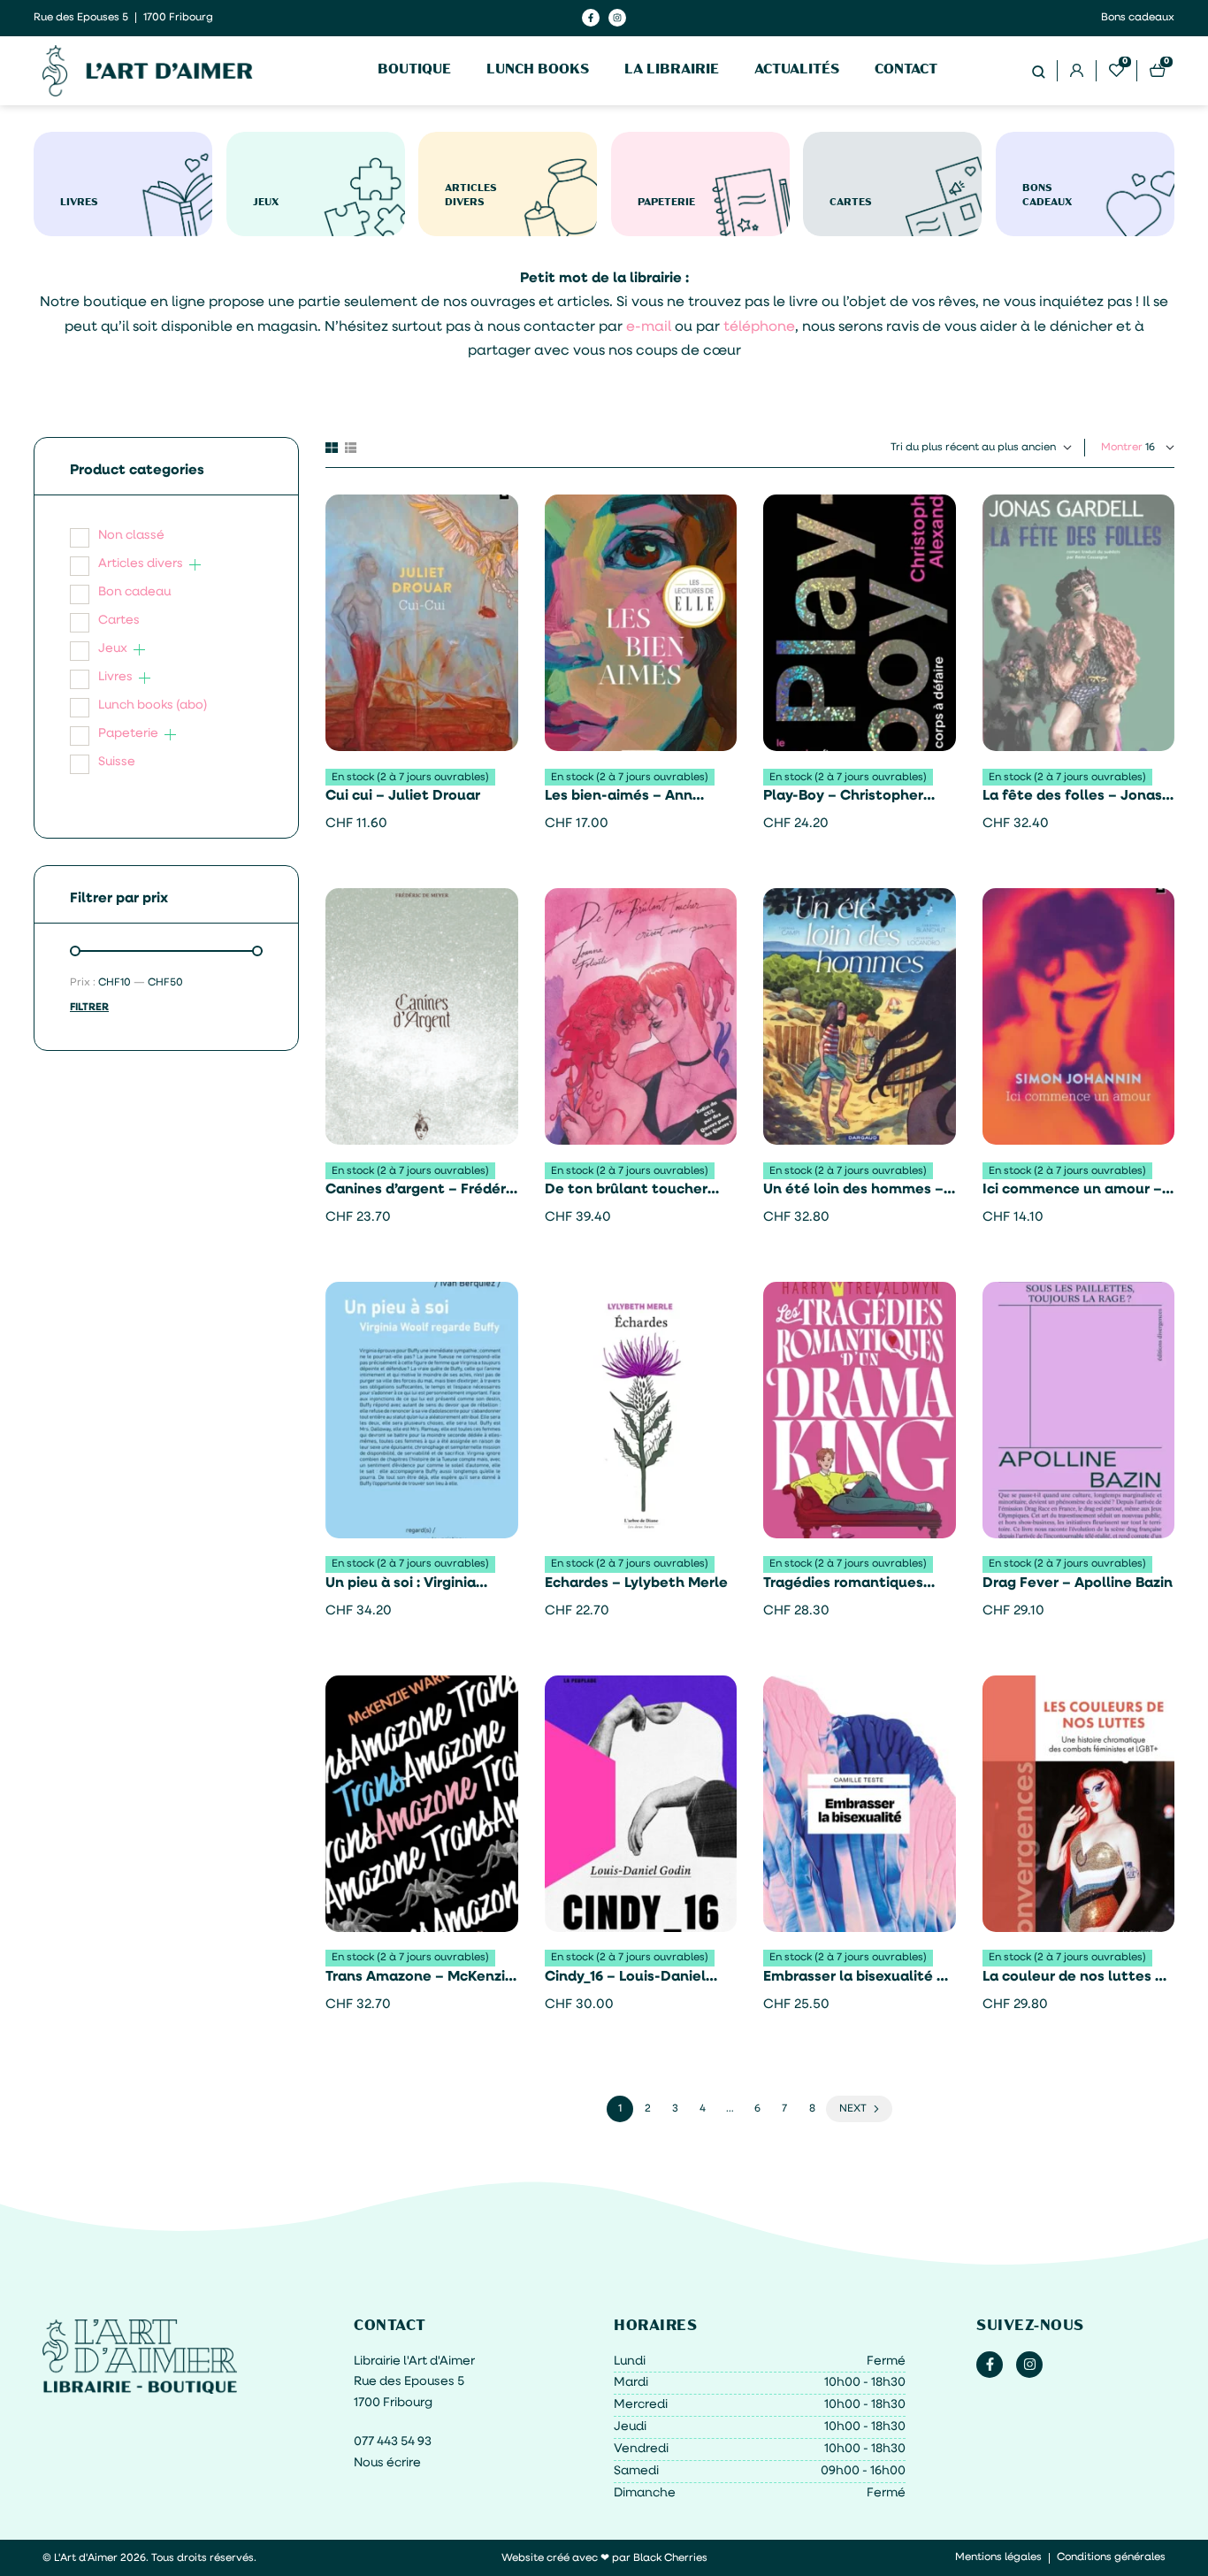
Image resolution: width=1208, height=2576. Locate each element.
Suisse (117, 762)
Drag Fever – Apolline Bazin (1078, 1583)
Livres (115, 677)
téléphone (759, 327)
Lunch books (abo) (153, 705)
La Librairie (672, 70)
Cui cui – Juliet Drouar (403, 796)
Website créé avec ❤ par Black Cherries (604, 2558)
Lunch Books (538, 70)
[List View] (351, 448)
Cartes (119, 621)
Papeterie (128, 734)
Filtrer (89, 1008)
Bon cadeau (134, 592)
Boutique (414, 70)
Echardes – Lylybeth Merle (636, 1583)
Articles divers (141, 564)
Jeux (113, 649)
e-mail (649, 327)
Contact (906, 70)
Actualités (797, 70)
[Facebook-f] (591, 18)
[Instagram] (617, 18)
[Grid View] (332, 448)
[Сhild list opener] (195, 565)
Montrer (1122, 448)
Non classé (131, 536)
